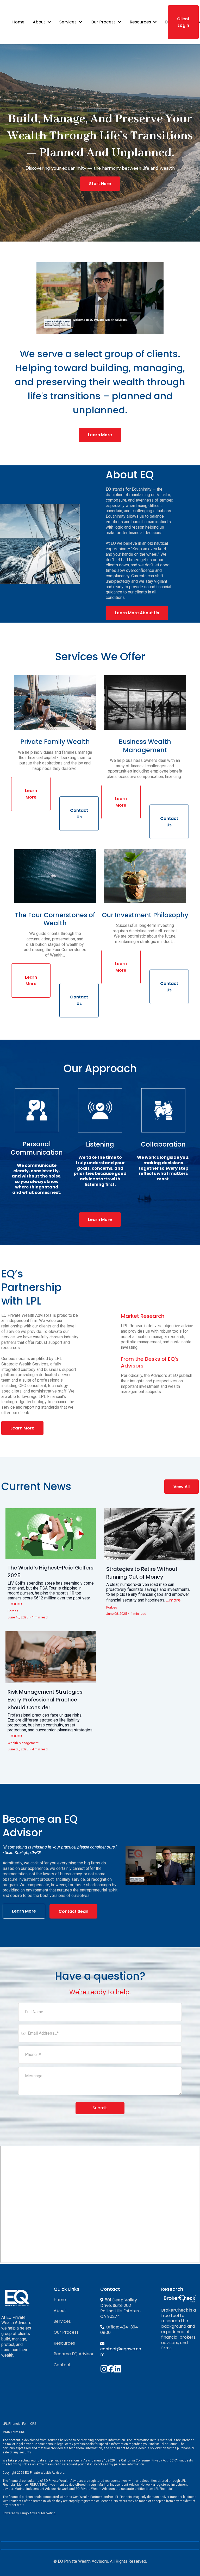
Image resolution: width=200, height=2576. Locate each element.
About (60, 2311)
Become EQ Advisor (74, 2354)
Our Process (66, 2332)
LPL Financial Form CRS (19, 2424)
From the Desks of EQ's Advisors (150, 1362)
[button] (49, 22)
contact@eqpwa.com (121, 2352)
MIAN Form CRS (14, 2432)
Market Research (143, 1316)
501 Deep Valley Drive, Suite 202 (119, 2303)
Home (60, 2300)
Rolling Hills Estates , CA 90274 (120, 2314)
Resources (64, 2343)
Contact (62, 2365)
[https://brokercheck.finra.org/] (180, 2298)
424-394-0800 (120, 2330)
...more (15, 1604)
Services (62, 2321)
